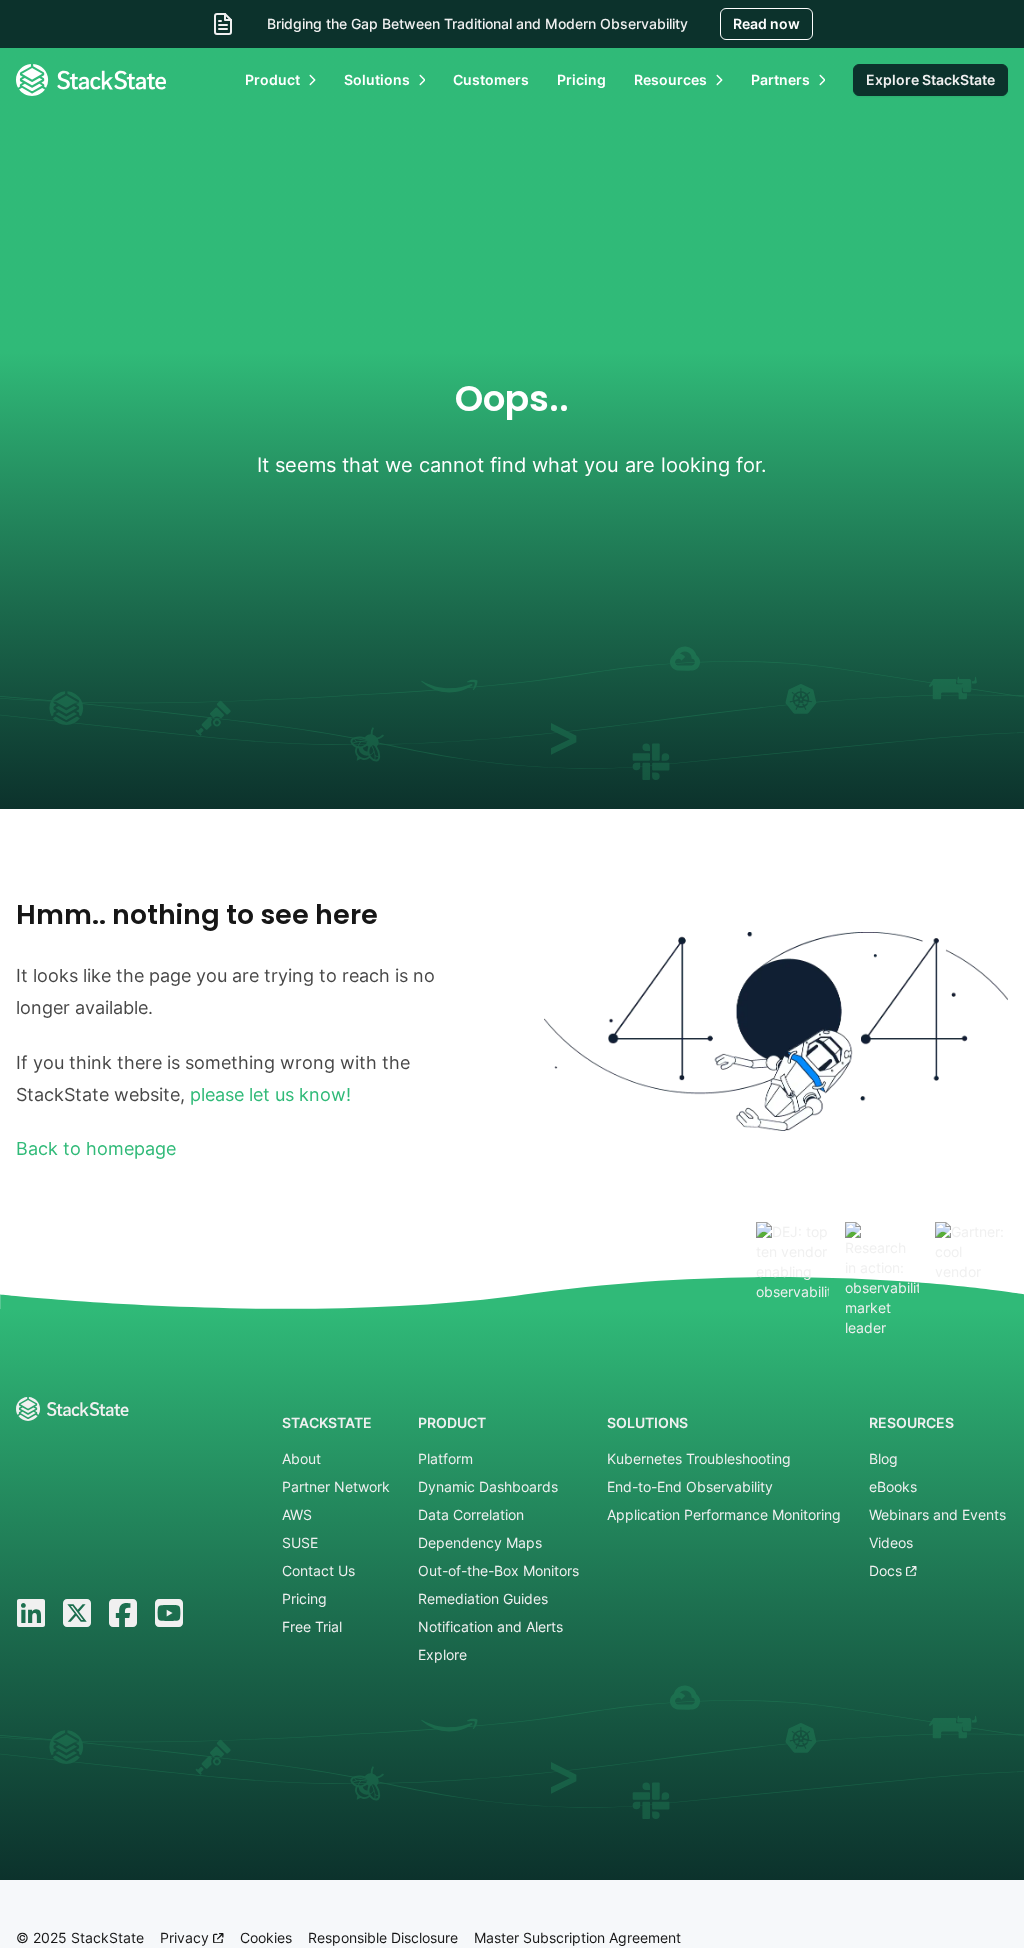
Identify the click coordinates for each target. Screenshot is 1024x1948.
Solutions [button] (377, 79)
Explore (442, 1654)
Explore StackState (930, 79)
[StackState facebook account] (123, 1613)
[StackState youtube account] (169, 1613)
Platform (445, 1458)
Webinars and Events (937, 1514)
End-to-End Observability (690, 1486)
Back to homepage (96, 1148)
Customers (491, 79)
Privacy (186, 1937)
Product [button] (272, 79)
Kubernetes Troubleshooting (699, 1458)
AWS (297, 1514)
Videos (891, 1542)
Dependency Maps (480, 1542)
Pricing (581, 79)
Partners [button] (780, 79)
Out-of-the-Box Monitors (498, 1570)
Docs (887, 1570)
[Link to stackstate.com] (91, 80)
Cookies (266, 1937)
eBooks (893, 1486)
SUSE (300, 1542)
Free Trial (312, 1626)
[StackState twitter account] (77, 1613)
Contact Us (318, 1570)
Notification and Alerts (490, 1626)
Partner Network (336, 1486)
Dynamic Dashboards (488, 1486)
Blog (883, 1458)
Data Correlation (471, 1514)
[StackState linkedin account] (31, 1613)
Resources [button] (670, 79)
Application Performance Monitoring (724, 1514)
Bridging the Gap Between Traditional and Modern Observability (477, 23)
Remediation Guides (483, 1598)
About (301, 1458)
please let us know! (270, 1094)
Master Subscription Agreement (577, 1937)
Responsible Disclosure (383, 1937)
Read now (766, 23)
